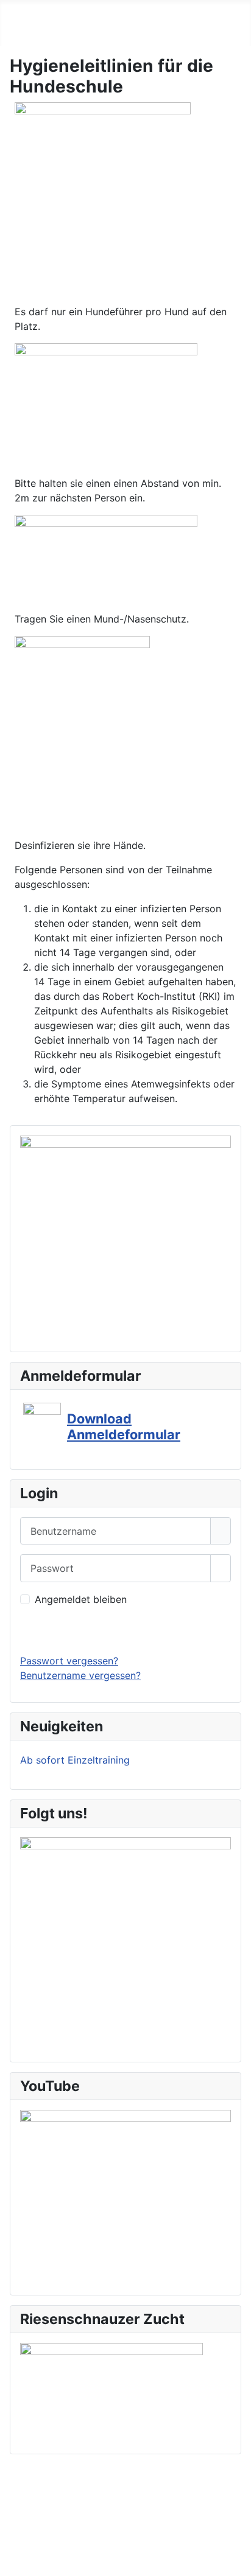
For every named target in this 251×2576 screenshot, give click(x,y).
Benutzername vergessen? (80, 1675)
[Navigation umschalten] (13, 33)
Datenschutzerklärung (121, 2505)
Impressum (30, 2505)
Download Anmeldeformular (124, 1426)
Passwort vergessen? (69, 1661)
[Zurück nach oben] (236, 2561)
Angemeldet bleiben (81, 1599)
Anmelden (126, 1630)
